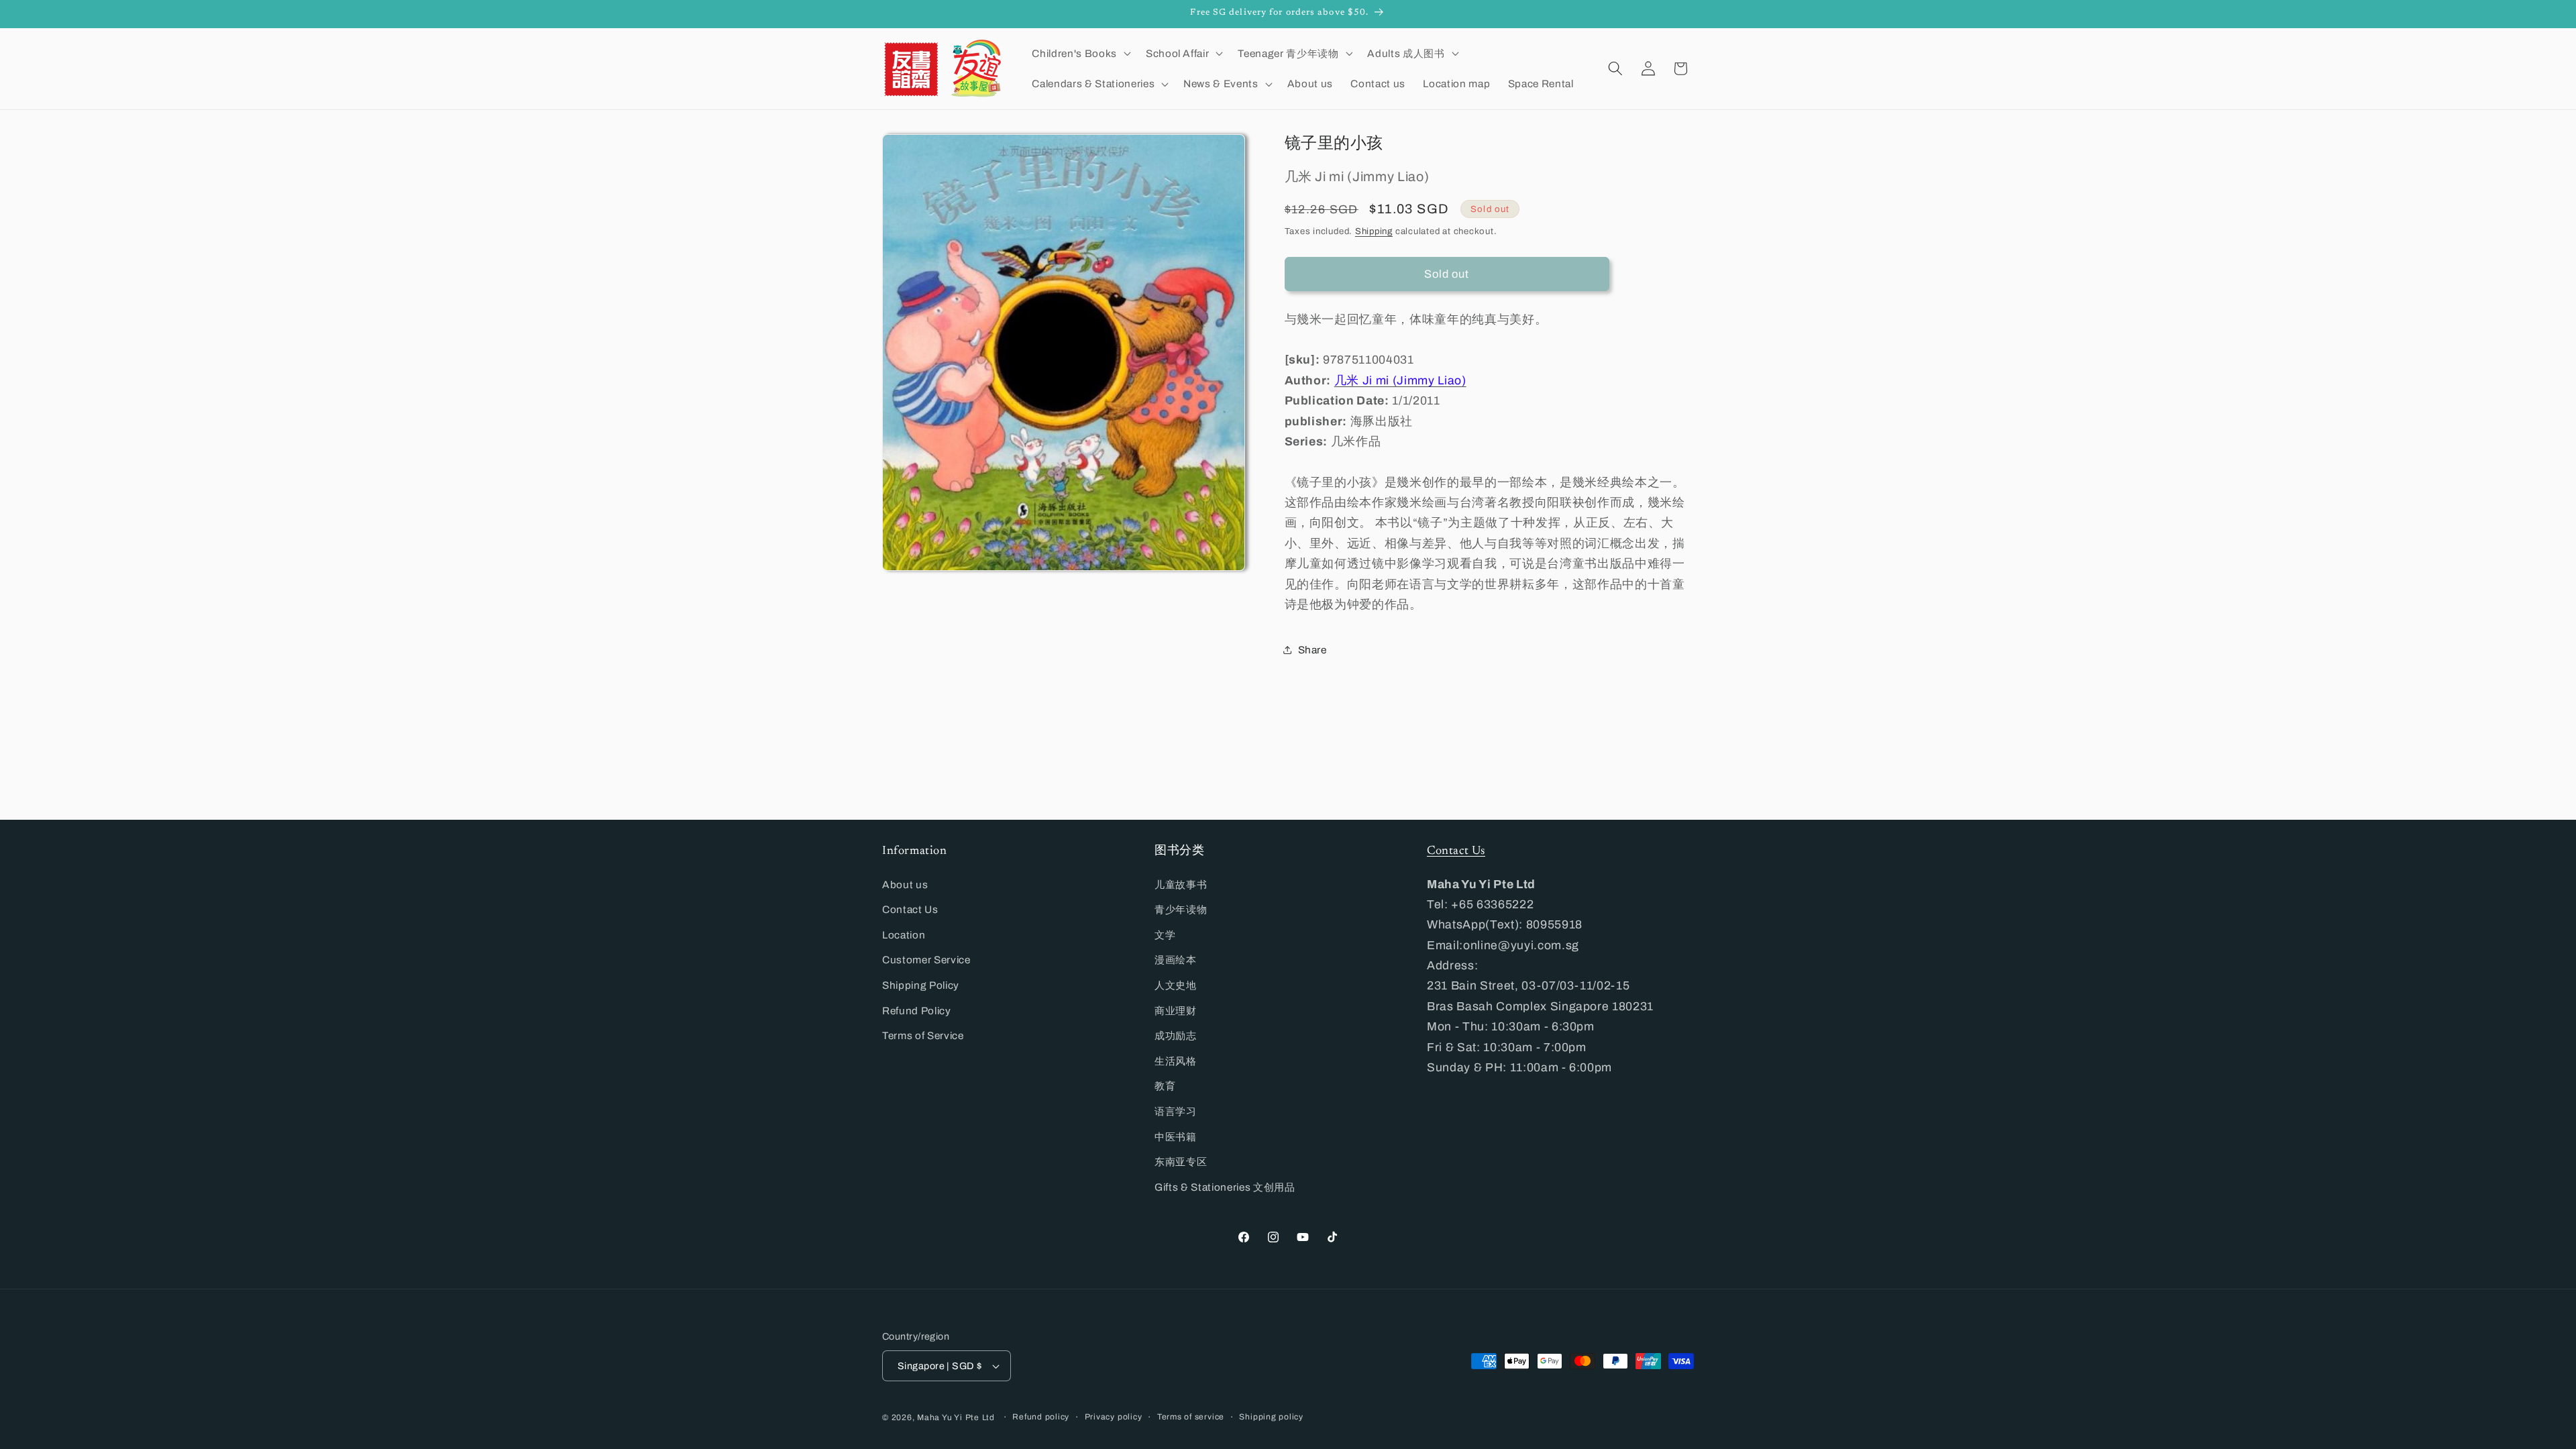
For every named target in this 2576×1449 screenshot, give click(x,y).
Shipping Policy (921, 985)
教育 (1165, 1086)
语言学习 (1176, 1111)
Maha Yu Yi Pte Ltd (956, 1417)
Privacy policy (1114, 1417)
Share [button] (1312, 650)
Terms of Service (923, 1035)
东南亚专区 (1181, 1162)
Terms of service (1191, 1417)
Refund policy (1041, 1417)
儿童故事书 (1181, 884)
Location (904, 935)
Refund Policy (917, 1011)
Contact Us (910, 909)
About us (905, 884)
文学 (1165, 935)
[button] (1080, 53)
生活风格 (1176, 1061)
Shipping (1374, 231)
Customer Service (926, 960)
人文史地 (1176, 985)
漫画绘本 (1176, 960)
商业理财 (1176, 1011)
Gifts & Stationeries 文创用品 (1225, 1187)
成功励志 (1176, 1035)
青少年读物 (1181, 909)
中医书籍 (1176, 1137)
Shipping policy (1271, 1417)
